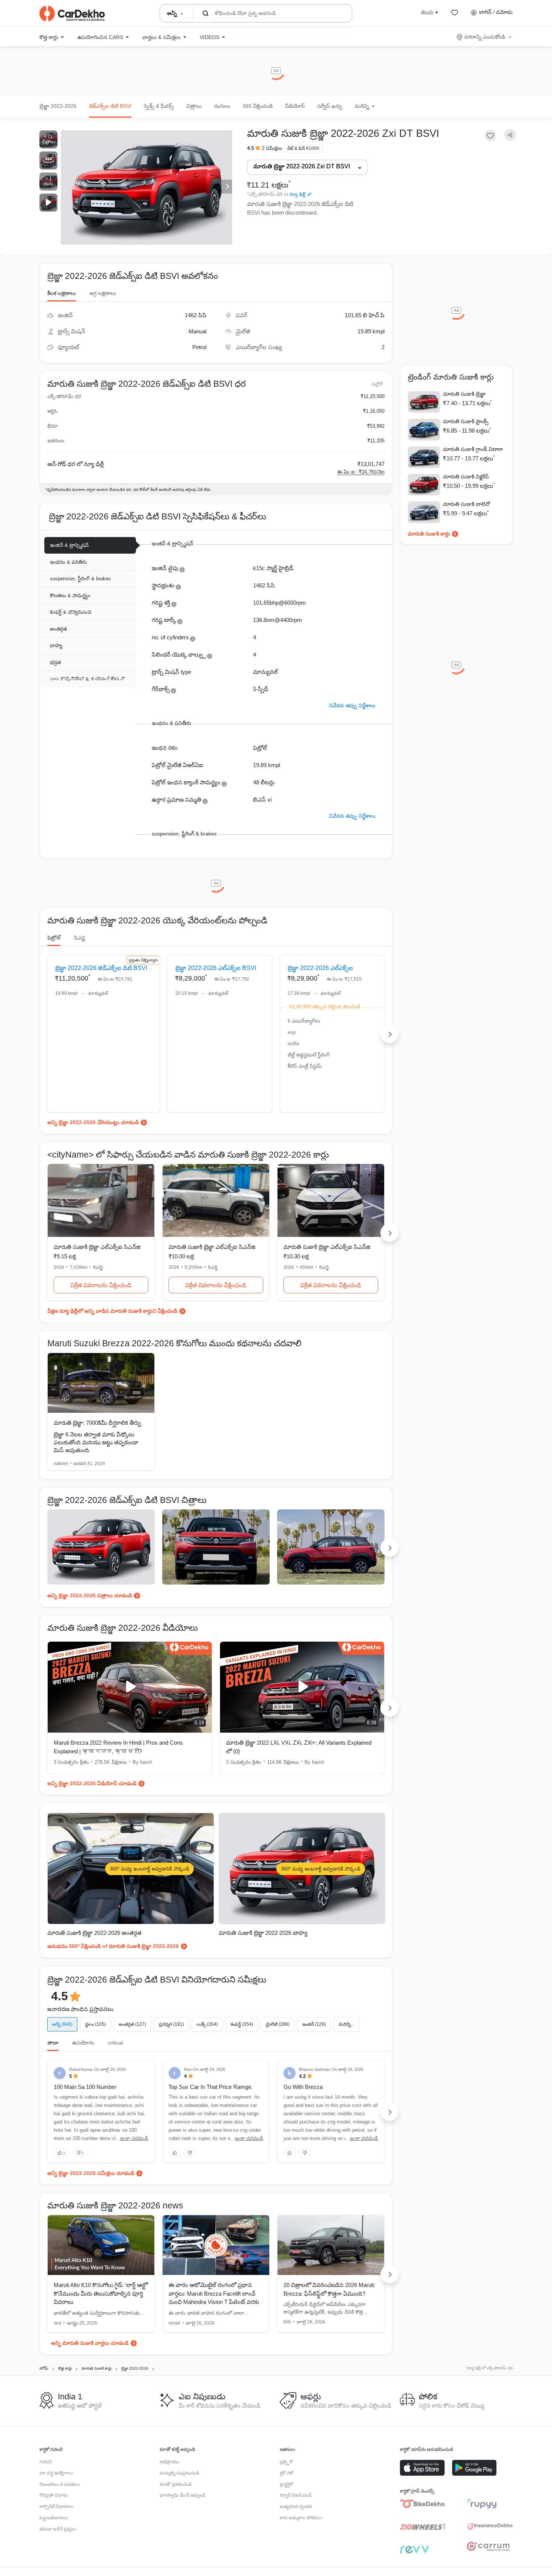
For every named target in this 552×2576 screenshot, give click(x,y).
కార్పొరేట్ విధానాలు (56, 2506)
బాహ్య (56, 646)
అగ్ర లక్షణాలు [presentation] (103, 293)
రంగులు (222, 106)
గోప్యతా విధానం (54, 2495)
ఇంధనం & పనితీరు (69, 562)
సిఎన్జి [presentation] (80, 938)
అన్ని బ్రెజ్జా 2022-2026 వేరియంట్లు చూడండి (93, 1122)
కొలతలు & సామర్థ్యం (70, 596)
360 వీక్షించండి (258, 106)
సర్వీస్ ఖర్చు (330, 106)
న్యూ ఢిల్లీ (298, 194)
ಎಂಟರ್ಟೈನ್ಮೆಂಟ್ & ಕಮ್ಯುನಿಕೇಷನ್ (87, 679)
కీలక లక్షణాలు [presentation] (62, 293)
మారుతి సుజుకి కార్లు (429, 534)
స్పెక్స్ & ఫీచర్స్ (159, 106)
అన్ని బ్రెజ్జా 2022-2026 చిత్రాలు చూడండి (90, 1595)
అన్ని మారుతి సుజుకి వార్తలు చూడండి (90, 2343)
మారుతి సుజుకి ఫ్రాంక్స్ (466, 421)
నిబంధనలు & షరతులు (60, 2484)
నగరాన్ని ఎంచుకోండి (485, 37)
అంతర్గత (58, 629)
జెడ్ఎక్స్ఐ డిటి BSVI (110, 106)
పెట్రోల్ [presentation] (54, 938)
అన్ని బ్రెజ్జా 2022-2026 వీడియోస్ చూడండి (92, 1783)
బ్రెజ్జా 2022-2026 (58, 106)
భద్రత (55, 662)
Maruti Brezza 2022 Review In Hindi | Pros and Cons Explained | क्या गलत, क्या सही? (118, 1747)
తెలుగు (427, 12)
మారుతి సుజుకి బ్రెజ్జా (464, 394)
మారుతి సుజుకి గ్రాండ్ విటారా (473, 449)
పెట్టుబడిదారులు (54, 2518)
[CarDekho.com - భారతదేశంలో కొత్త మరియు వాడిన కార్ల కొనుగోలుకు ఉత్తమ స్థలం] (72, 14)
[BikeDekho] (422, 2504)
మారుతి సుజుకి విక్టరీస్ (466, 477)
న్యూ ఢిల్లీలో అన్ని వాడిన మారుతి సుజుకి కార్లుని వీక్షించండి (118, 1311)
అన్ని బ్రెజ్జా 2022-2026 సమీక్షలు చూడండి (91, 2173)
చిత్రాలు (194, 106)
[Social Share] (510, 135)
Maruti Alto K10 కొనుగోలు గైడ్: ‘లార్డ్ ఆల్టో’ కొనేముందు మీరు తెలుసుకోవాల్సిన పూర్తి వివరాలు (101, 2293)
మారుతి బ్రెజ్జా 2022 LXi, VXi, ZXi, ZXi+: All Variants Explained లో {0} (299, 1747)
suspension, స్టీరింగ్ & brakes (80, 579)
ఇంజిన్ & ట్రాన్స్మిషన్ (69, 545)
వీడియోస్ (295, 106)
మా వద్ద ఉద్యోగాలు (56, 2473)
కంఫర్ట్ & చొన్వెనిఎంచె (71, 612)
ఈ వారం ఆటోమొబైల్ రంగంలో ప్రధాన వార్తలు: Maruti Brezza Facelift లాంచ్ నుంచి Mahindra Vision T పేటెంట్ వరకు (214, 2293)
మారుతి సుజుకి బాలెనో (467, 504)
